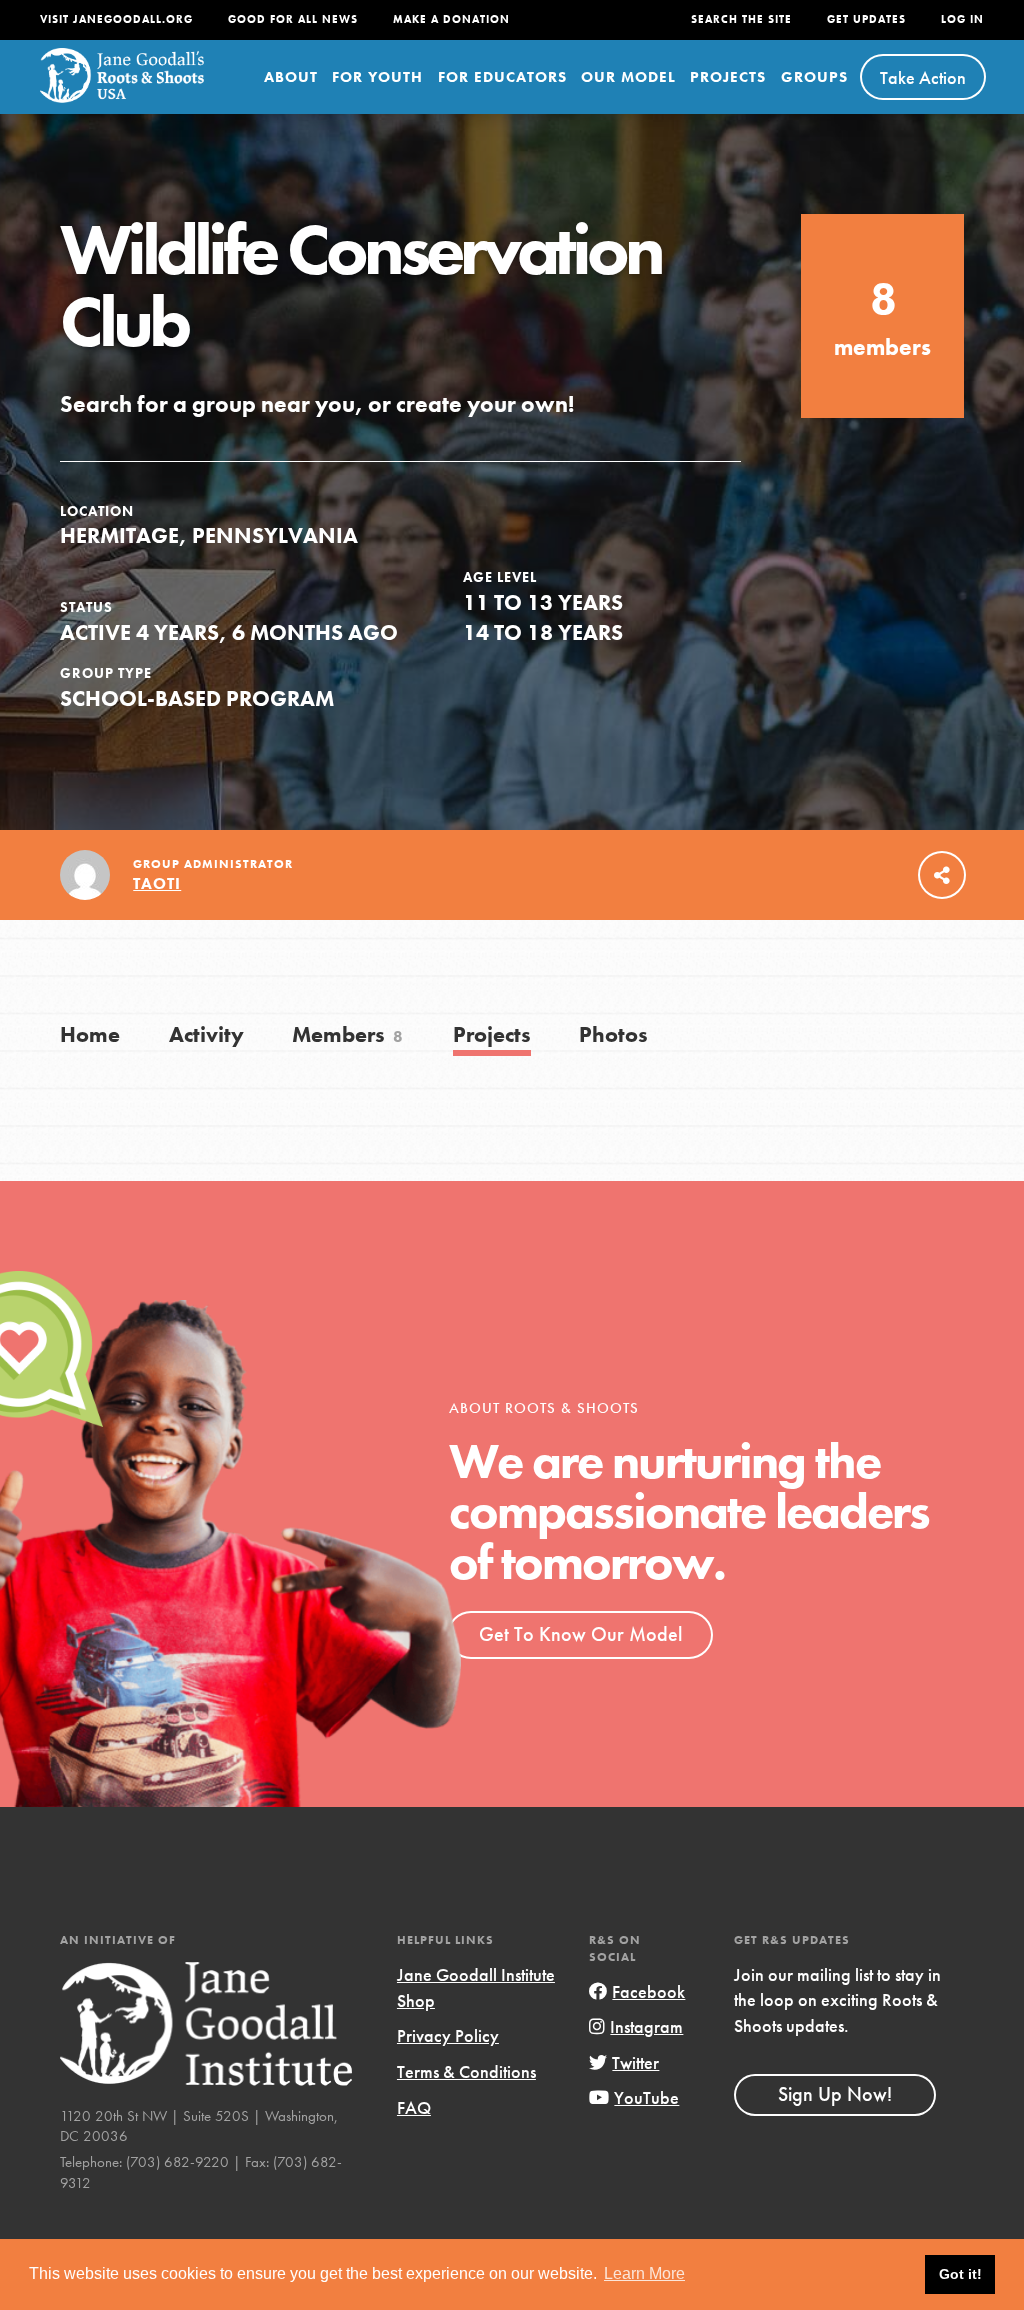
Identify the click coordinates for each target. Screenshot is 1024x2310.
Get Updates (866, 19)
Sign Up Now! (835, 2094)
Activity (206, 1034)
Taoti (157, 883)
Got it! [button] (960, 2274)
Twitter (635, 2062)
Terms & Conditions (466, 2071)
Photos (613, 1034)
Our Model (628, 77)
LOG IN (962, 19)
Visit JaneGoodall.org (116, 19)
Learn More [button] (644, 2273)
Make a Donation (451, 19)
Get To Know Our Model (580, 1634)
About (291, 77)
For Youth (377, 77)
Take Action (923, 77)
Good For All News (293, 19)
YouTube (646, 2097)
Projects (728, 77)
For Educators (502, 77)
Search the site (741, 19)
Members (348, 1034)
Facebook (648, 1991)
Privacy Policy (448, 2035)
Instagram (646, 2026)
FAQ (414, 2107)
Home (90, 1034)
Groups (814, 77)
